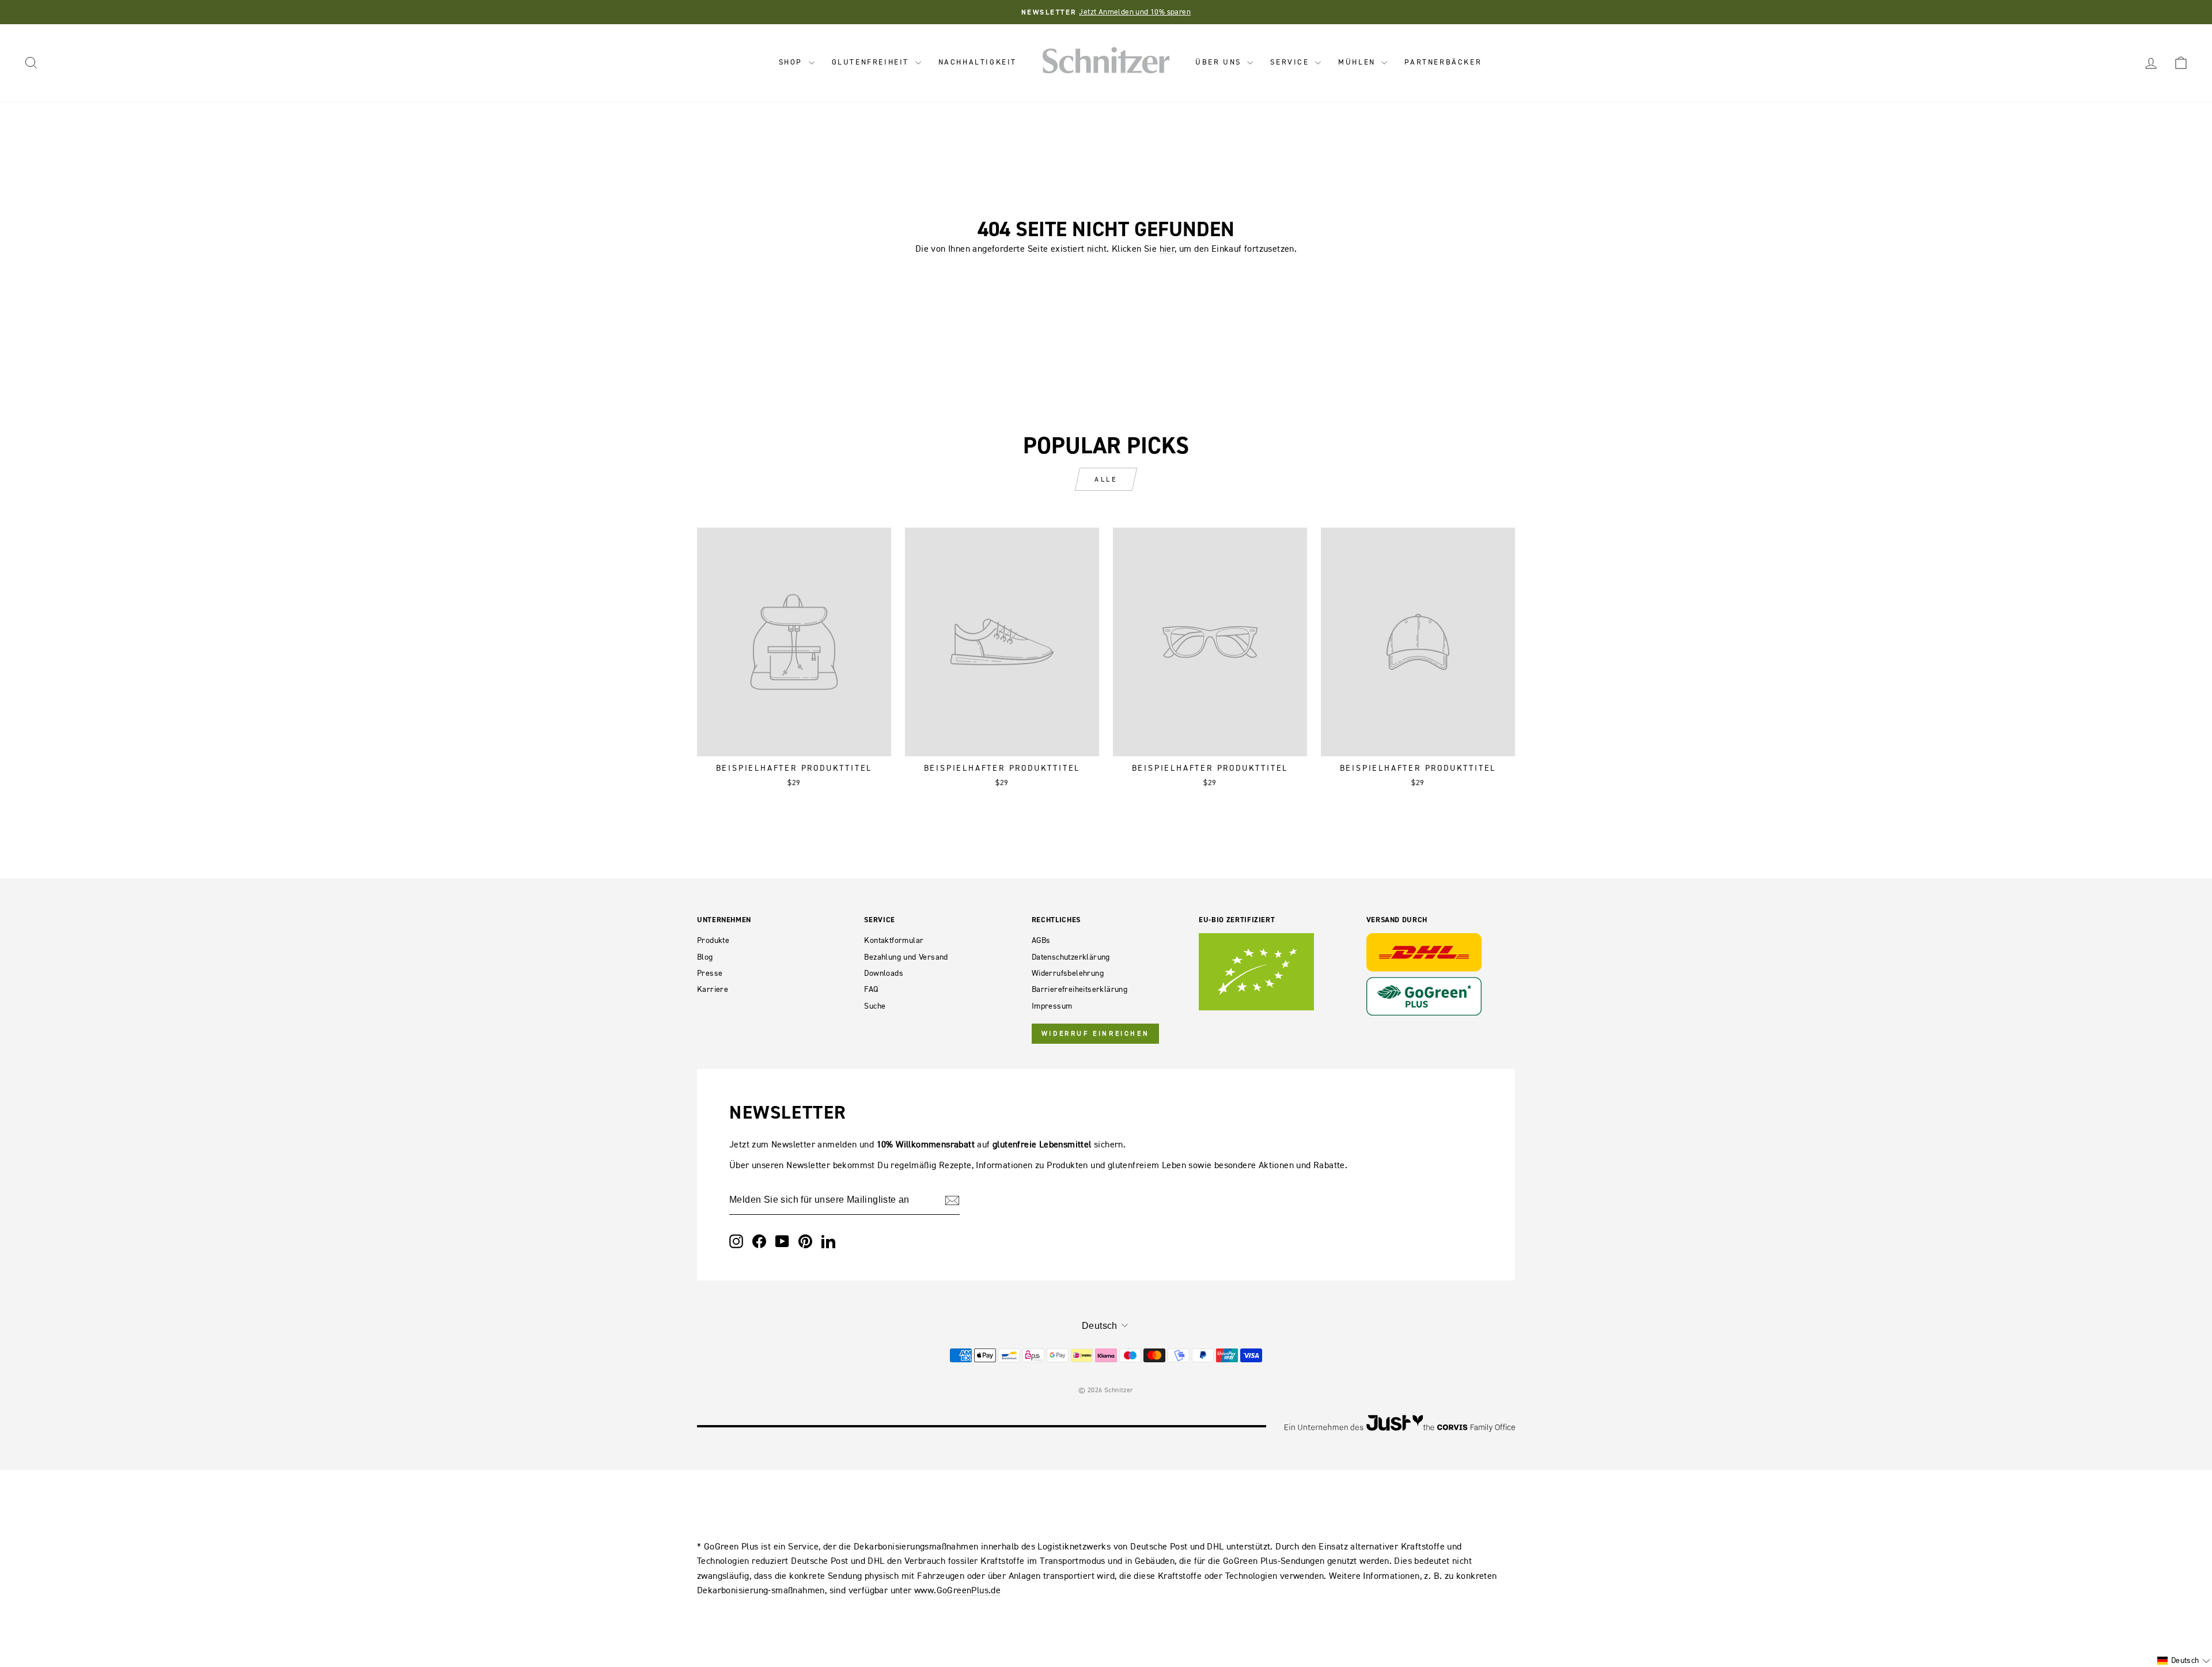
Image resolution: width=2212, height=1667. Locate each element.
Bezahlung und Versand (906, 957)
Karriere (713, 989)
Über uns (1220, 62)
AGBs (1041, 940)
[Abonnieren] (952, 1200)
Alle (1106, 479)
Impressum (1052, 1006)
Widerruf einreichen (1095, 1033)
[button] (2184, 1661)
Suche (875, 1006)
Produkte (713, 940)
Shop (792, 62)
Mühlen (1358, 62)
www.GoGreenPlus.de (957, 1590)
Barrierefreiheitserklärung (1080, 989)
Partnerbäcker (1443, 62)
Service (1291, 62)
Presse (710, 973)
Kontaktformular (894, 940)
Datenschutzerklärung (1071, 957)
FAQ (871, 989)
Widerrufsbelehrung (1068, 973)
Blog (705, 957)
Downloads (884, 973)
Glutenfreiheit (872, 62)
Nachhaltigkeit (978, 62)
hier (1167, 248)
